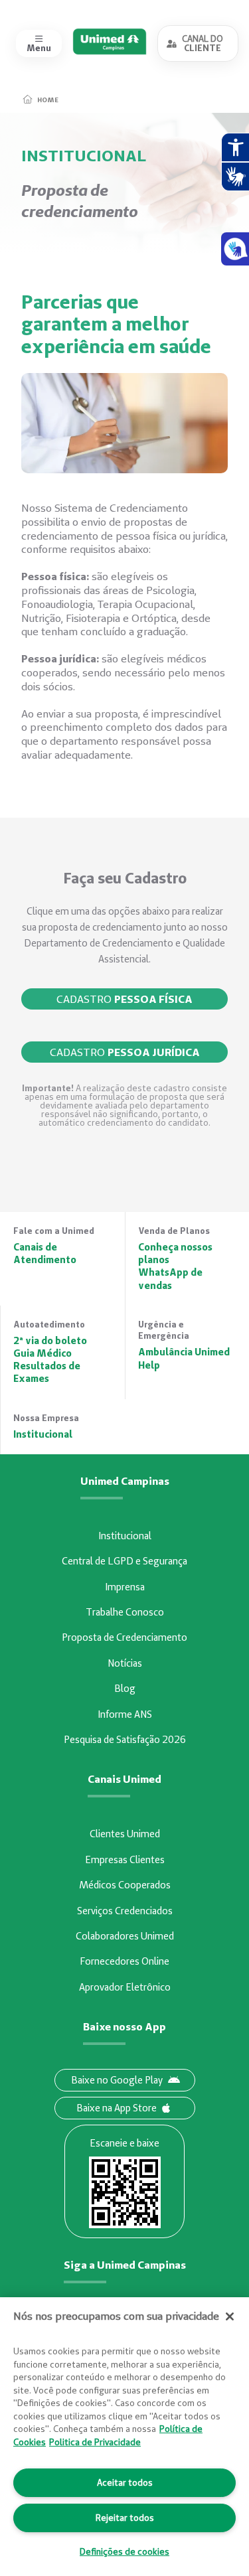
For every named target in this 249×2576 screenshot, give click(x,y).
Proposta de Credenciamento (124, 1637)
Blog (125, 1689)
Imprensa (125, 1587)
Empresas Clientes (125, 1860)
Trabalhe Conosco (125, 1612)
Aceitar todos (125, 2482)
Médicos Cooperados (125, 1885)
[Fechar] (230, 2316)
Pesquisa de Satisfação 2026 (125, 1740)
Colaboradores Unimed (125, 1936)
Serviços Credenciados (125, 1911)
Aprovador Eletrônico (125, 1987)
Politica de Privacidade (95, 2442)
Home (48, 100)
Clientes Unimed (125, 1834)
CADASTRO (124, 999)
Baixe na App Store (117, 2108)
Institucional (125, 1536)
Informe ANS (125, 1714)
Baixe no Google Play (117, 2080)
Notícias (125, 1663)
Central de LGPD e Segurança (124, 1561)
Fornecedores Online (124, 1961)
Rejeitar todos (125, 2518)
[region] (124, 2437)
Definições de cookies (124, 2551)
